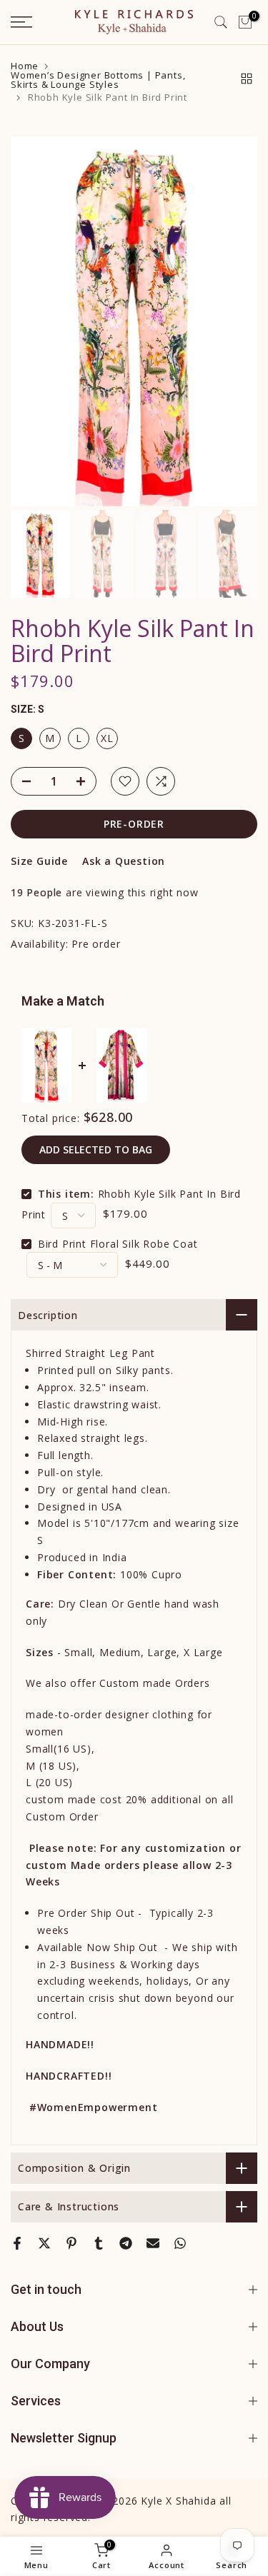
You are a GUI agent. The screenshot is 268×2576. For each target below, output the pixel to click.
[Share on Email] (153, 2243)
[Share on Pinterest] (71, 2243)
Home (25, 66)
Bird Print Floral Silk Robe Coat (118, 1244)
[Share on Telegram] (126, 2243)
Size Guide (39, 861)
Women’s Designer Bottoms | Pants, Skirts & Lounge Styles (98, 80)
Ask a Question (124, 861)
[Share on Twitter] (44, 2243)
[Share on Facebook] (17, 2243)
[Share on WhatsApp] (180, 2243)
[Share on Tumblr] (99, 2243)
